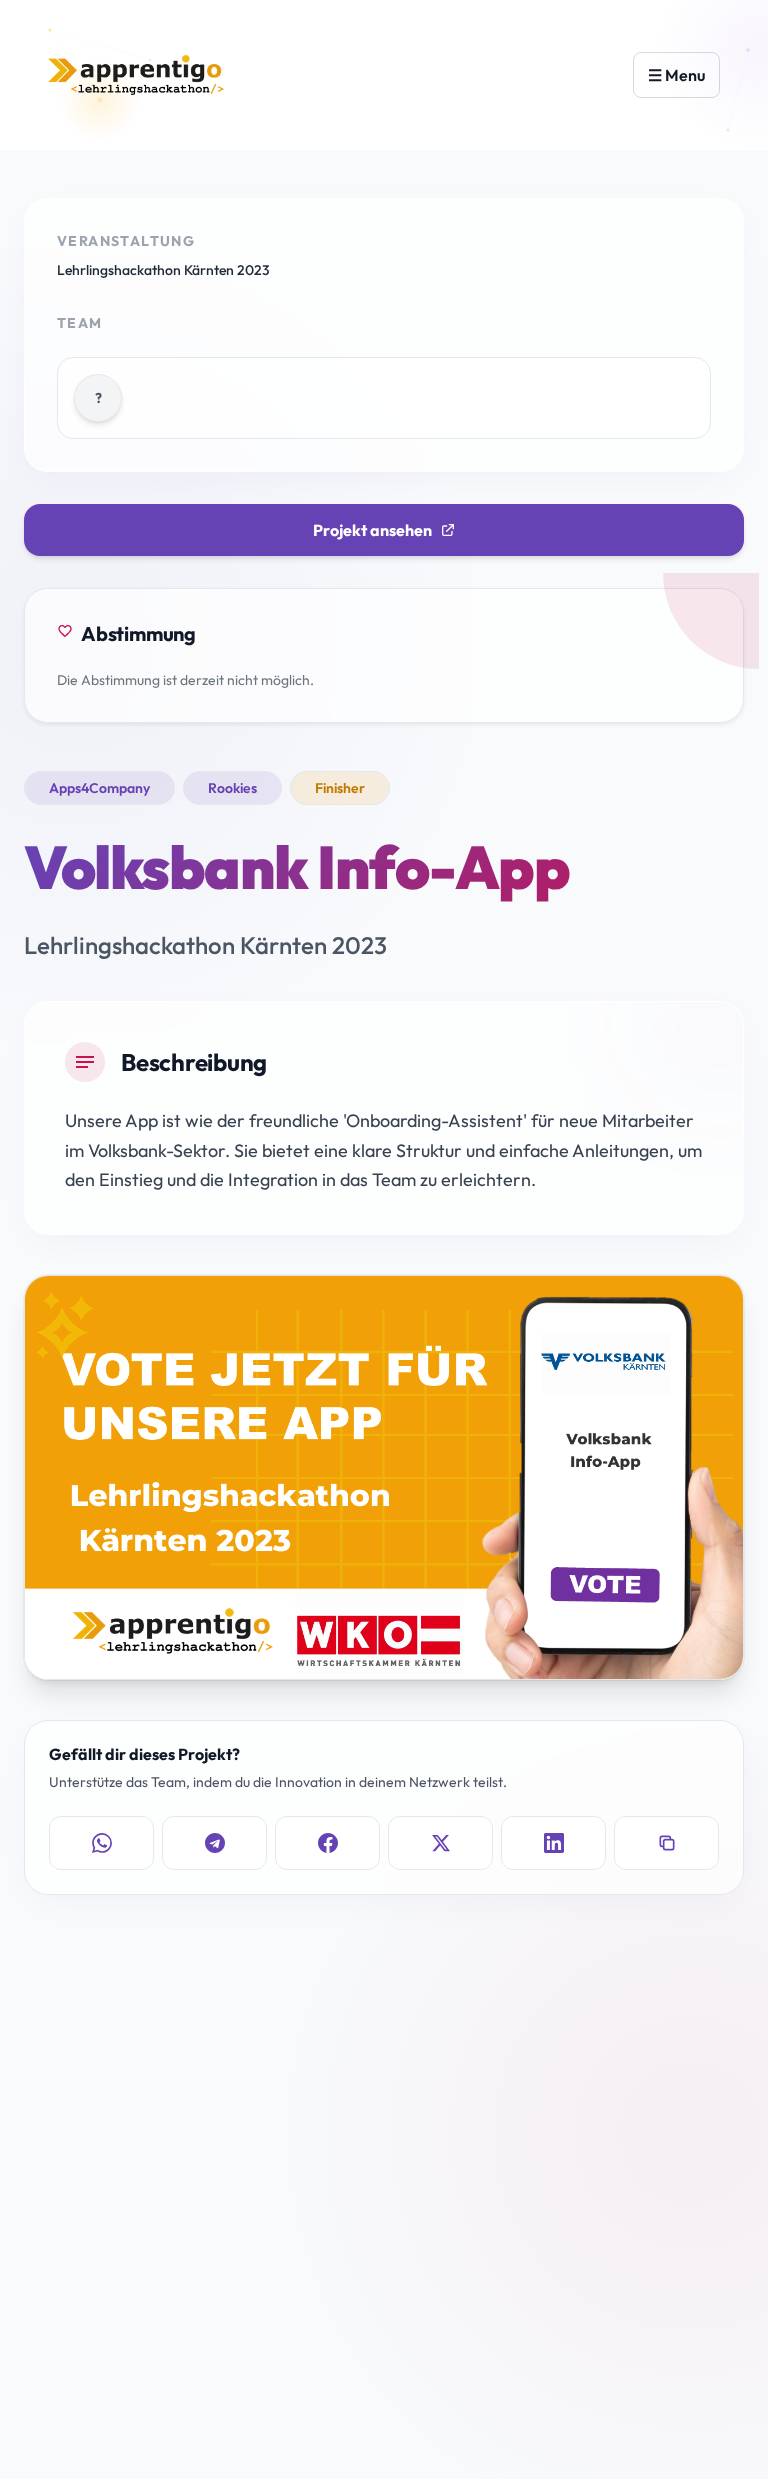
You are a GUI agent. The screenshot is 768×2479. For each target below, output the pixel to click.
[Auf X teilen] (440, 1843)
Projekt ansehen (372, 530)
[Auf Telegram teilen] (214, 1843)
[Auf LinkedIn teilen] (553, 1843)
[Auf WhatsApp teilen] (101, 1843)
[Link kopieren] (666, 1843)
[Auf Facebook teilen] (327, 1843)
